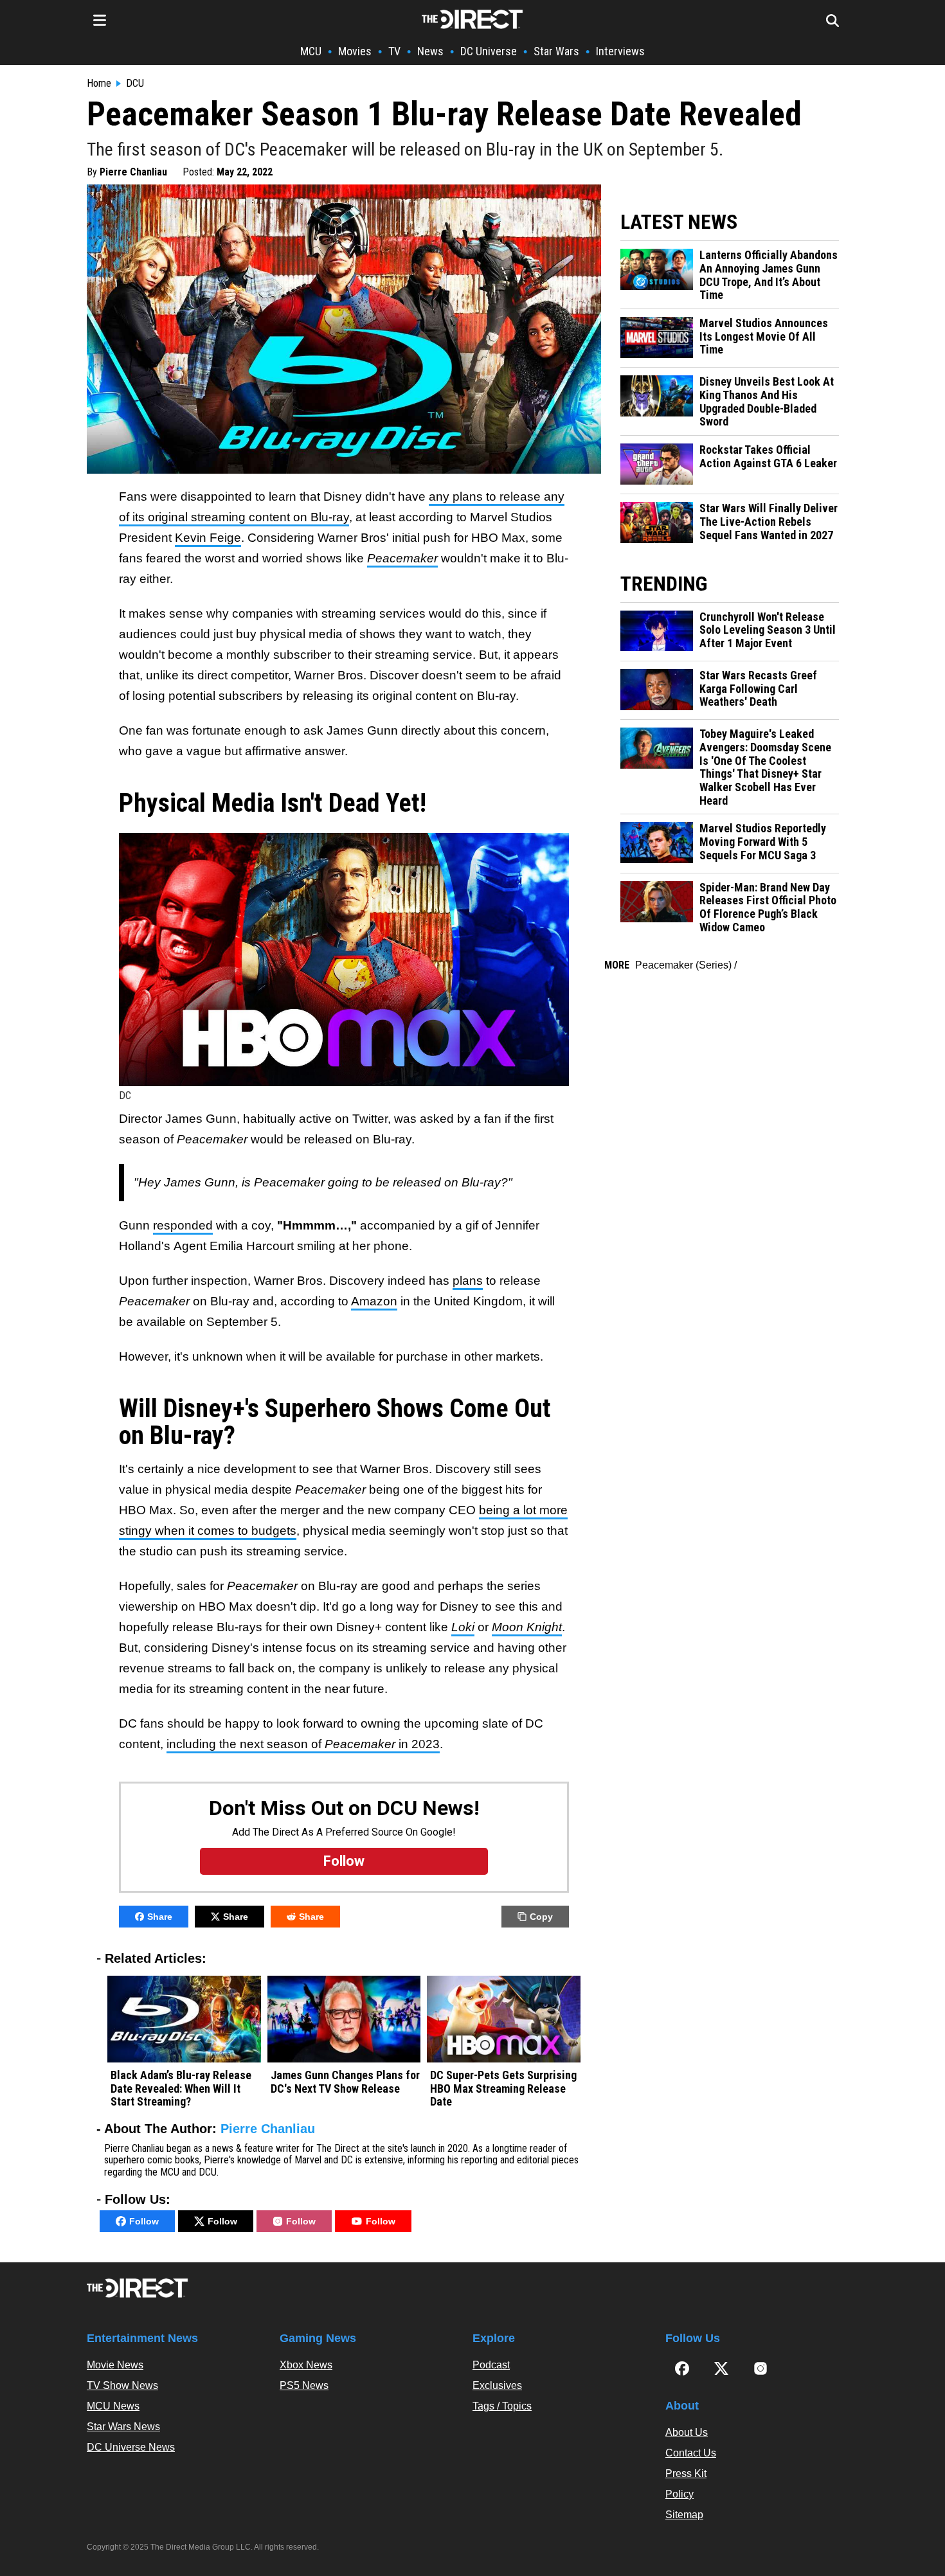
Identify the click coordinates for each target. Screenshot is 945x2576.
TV (394, 51)
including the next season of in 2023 (303, 1744)
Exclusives (497, 2385)
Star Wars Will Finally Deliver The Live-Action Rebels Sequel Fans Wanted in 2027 (769, 522)
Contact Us (691, 2453)
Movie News (115, 2365)
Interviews (620, 51)
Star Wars (556, 51)
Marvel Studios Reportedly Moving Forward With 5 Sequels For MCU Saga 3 (763, 842)
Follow (144, 2221)
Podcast (491, 2365)
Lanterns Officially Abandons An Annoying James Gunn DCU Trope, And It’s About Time (769, 275)
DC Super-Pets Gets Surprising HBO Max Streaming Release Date (503, 2089)
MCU (311, 51)
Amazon (374, 1301)
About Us (687, 2432)
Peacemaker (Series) (683, 965)
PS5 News (304, 2385)
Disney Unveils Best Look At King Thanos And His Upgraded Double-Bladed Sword (767, 402)
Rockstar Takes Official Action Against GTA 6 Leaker (768, 457)
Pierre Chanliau (133, 172)
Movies (355, 51)
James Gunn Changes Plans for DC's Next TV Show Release (345, 2082)
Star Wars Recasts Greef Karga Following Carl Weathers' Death (758, 689)
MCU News (113, 2406)
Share (160, 1917)
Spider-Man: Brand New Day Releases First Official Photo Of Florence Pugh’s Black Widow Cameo (768, 908)
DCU (135, 84)
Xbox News (306, 2365)
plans (468, 1281)
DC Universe (489, 51)
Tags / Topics (502, 2406)
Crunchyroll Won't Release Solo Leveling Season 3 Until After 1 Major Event (768, 630)
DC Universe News (131, 2447)
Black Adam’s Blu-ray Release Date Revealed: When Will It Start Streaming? (181, 2089)
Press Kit (686, 2473)
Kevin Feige (208, 538)
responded (183, 1225)
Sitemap (684, 2515)
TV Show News (122, 2385)
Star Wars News (123, 2427)
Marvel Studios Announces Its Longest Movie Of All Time (764, 336)
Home (99, 84)
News (430, 51)
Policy (679, 2494)
